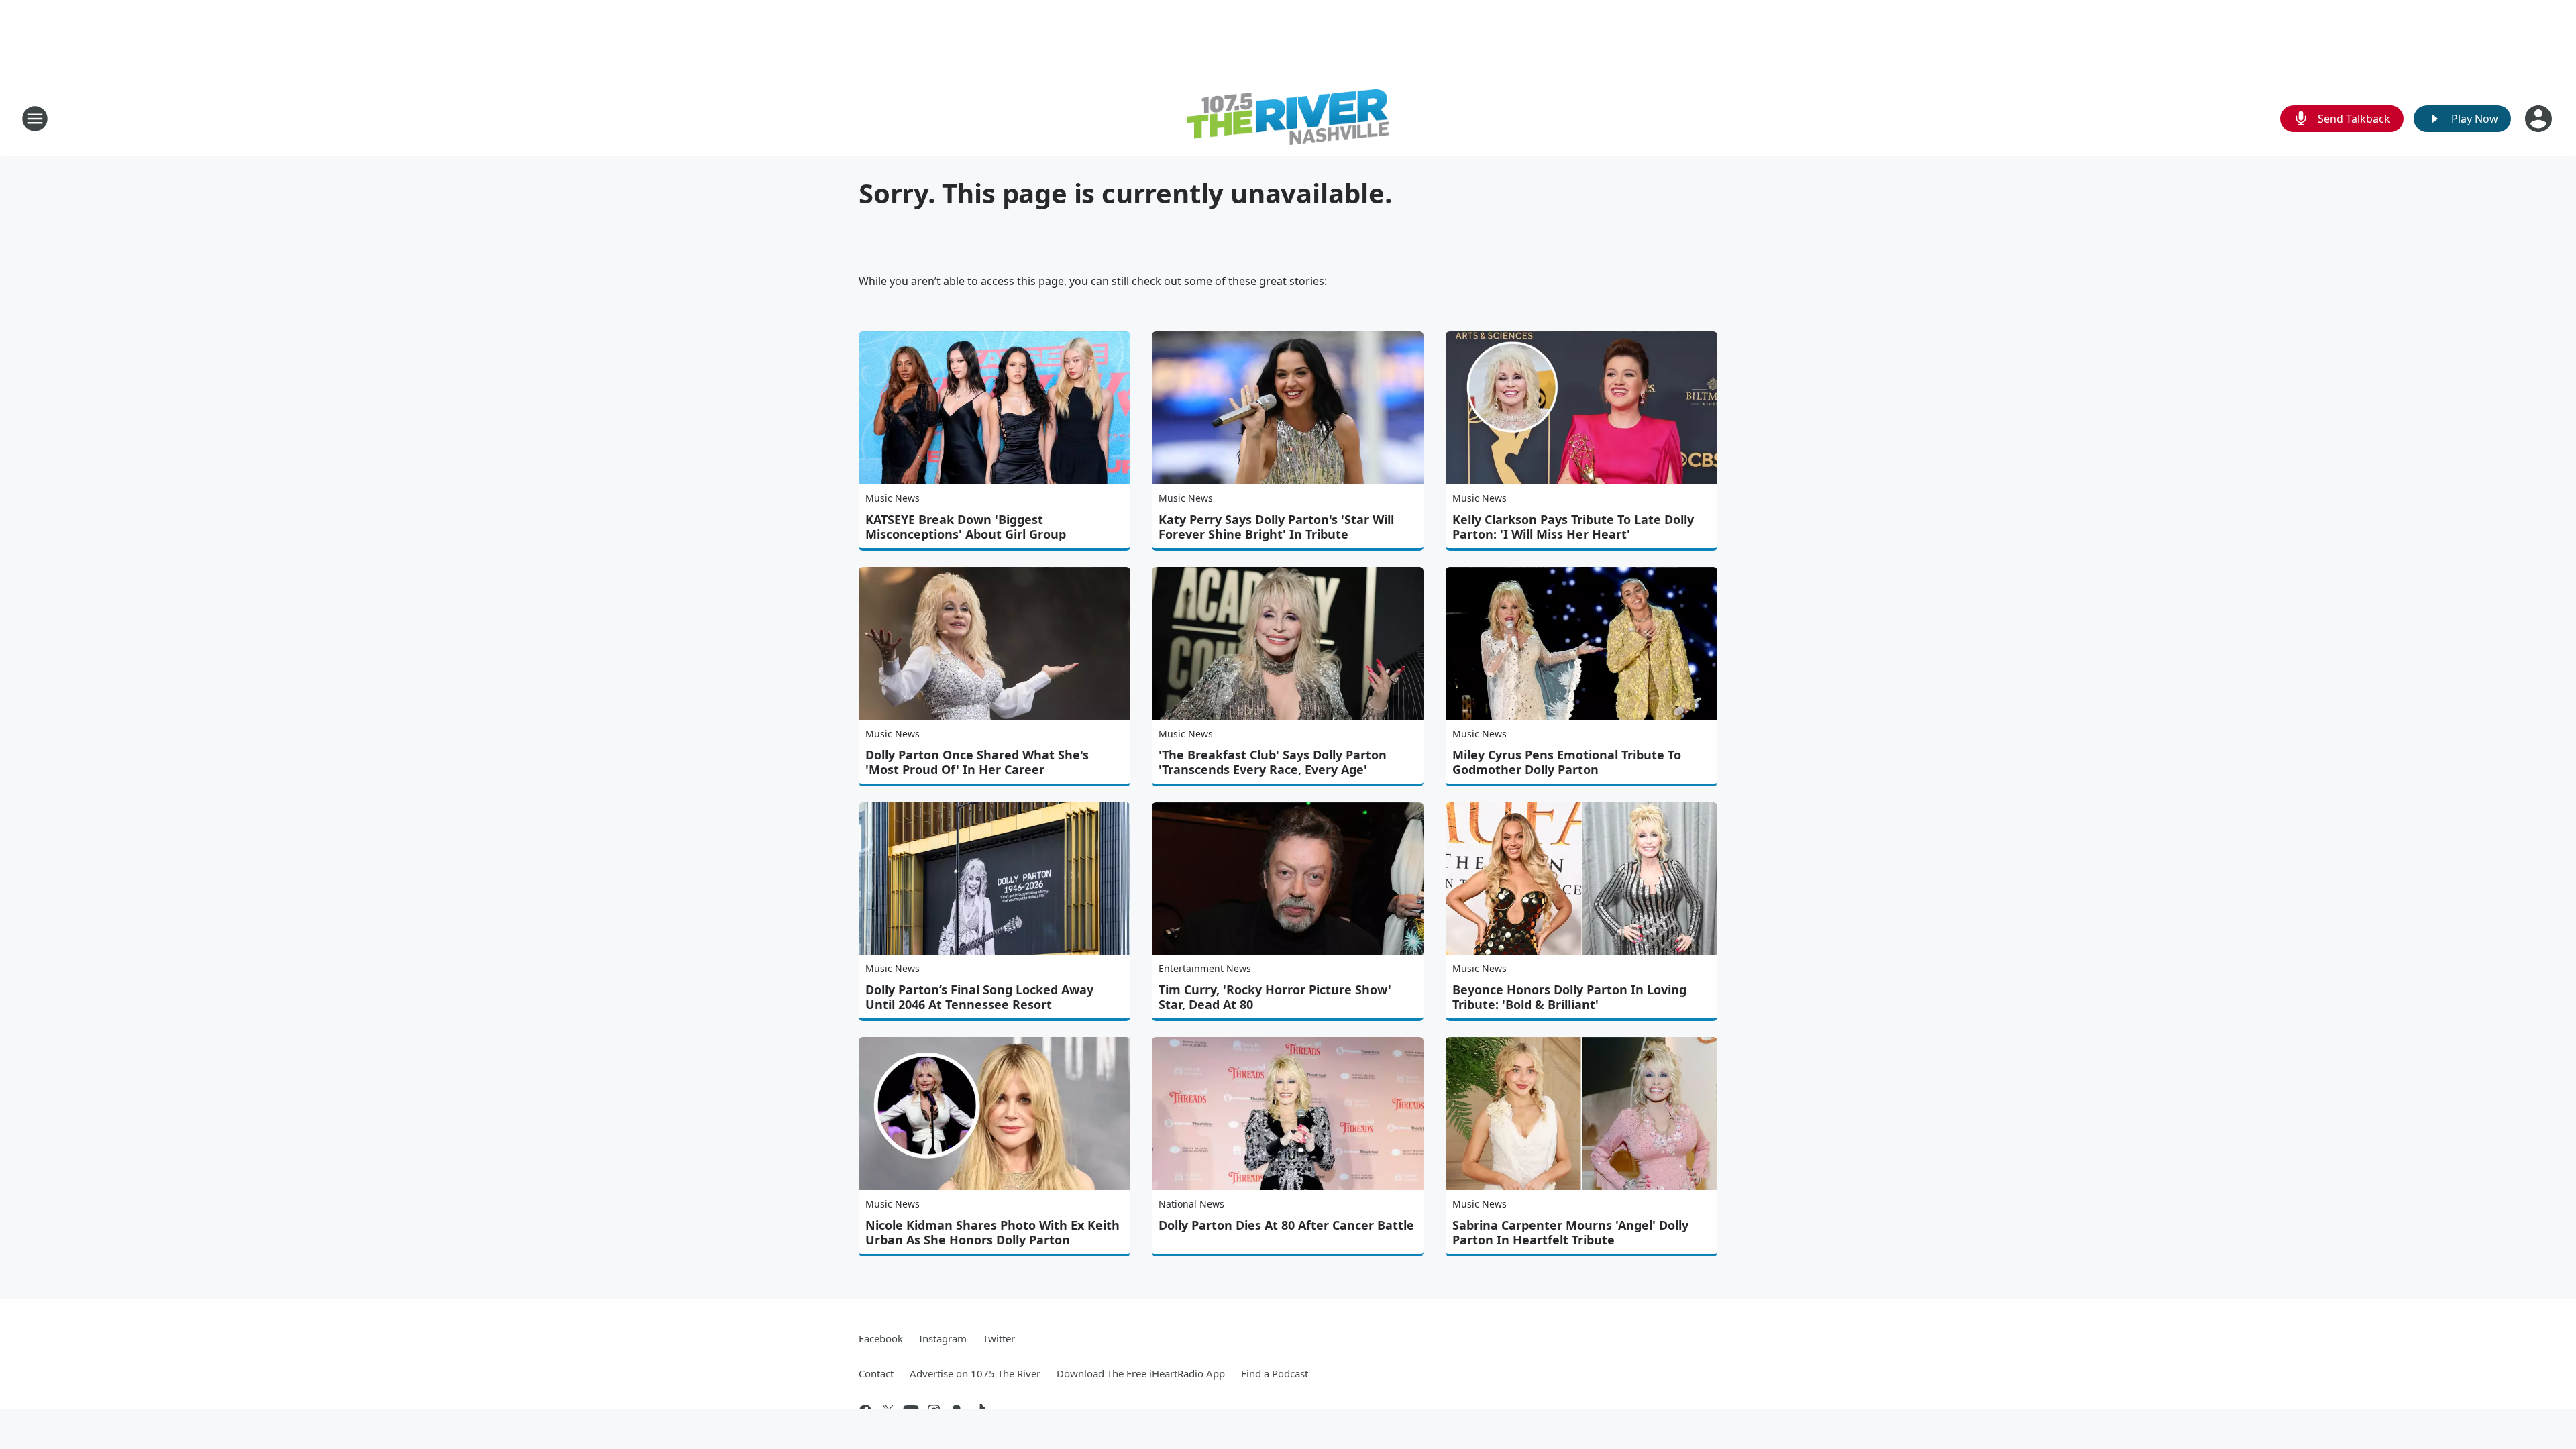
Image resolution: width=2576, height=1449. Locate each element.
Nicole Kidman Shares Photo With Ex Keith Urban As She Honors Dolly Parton (992, 1232)
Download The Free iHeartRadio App (1141, 1373)
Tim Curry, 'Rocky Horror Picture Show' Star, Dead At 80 (1275, 997)
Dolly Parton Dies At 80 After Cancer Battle (1286, 1225)
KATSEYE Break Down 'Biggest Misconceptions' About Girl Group (966, 527)
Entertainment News (1205, 968)
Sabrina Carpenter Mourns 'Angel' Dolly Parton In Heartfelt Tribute (1570, 1232)
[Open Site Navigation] (35, 119)
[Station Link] (1288, 119)
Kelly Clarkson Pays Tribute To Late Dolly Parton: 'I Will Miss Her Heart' (1573, 527)
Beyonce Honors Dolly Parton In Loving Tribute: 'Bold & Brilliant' (1569, 997)
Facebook (881, 1338)
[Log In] (2540, 119)
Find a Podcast (1275, 1373)
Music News (893, 498)
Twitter (999, 1338)
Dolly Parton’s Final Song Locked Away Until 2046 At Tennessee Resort (979, 997)
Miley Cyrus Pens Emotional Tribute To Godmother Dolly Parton (1567, 762)
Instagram (943, 1338)
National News (1191, 1204)
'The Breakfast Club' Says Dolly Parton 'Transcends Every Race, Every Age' (1273, 762)
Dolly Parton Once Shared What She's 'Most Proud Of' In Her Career (977, 762)
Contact (876, 1373)
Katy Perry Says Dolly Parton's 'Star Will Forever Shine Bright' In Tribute (1276, 527)
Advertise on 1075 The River (975, 1373)
